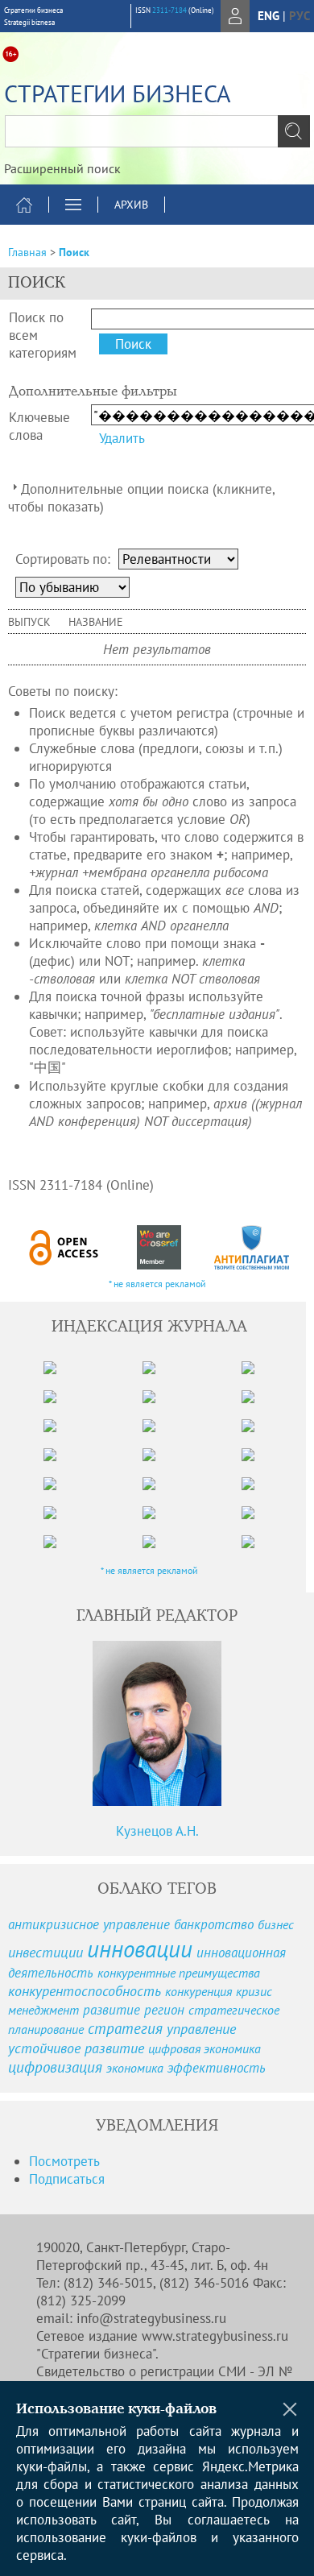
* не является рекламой (157, 1284)
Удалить (122, 438)
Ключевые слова (39, 426)
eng (269, 16)
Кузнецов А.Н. (157, 1831)
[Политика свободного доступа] (64, 1247)
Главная (27, 252)
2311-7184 (169, 10)
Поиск (74, 252)
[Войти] (235, 16)
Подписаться (67, 2179)
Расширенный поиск (62, 168)
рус (300, 16)
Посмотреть (64, 2161)
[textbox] (157, 131)
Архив (131, 205)
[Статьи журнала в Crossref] (159, 1247)
